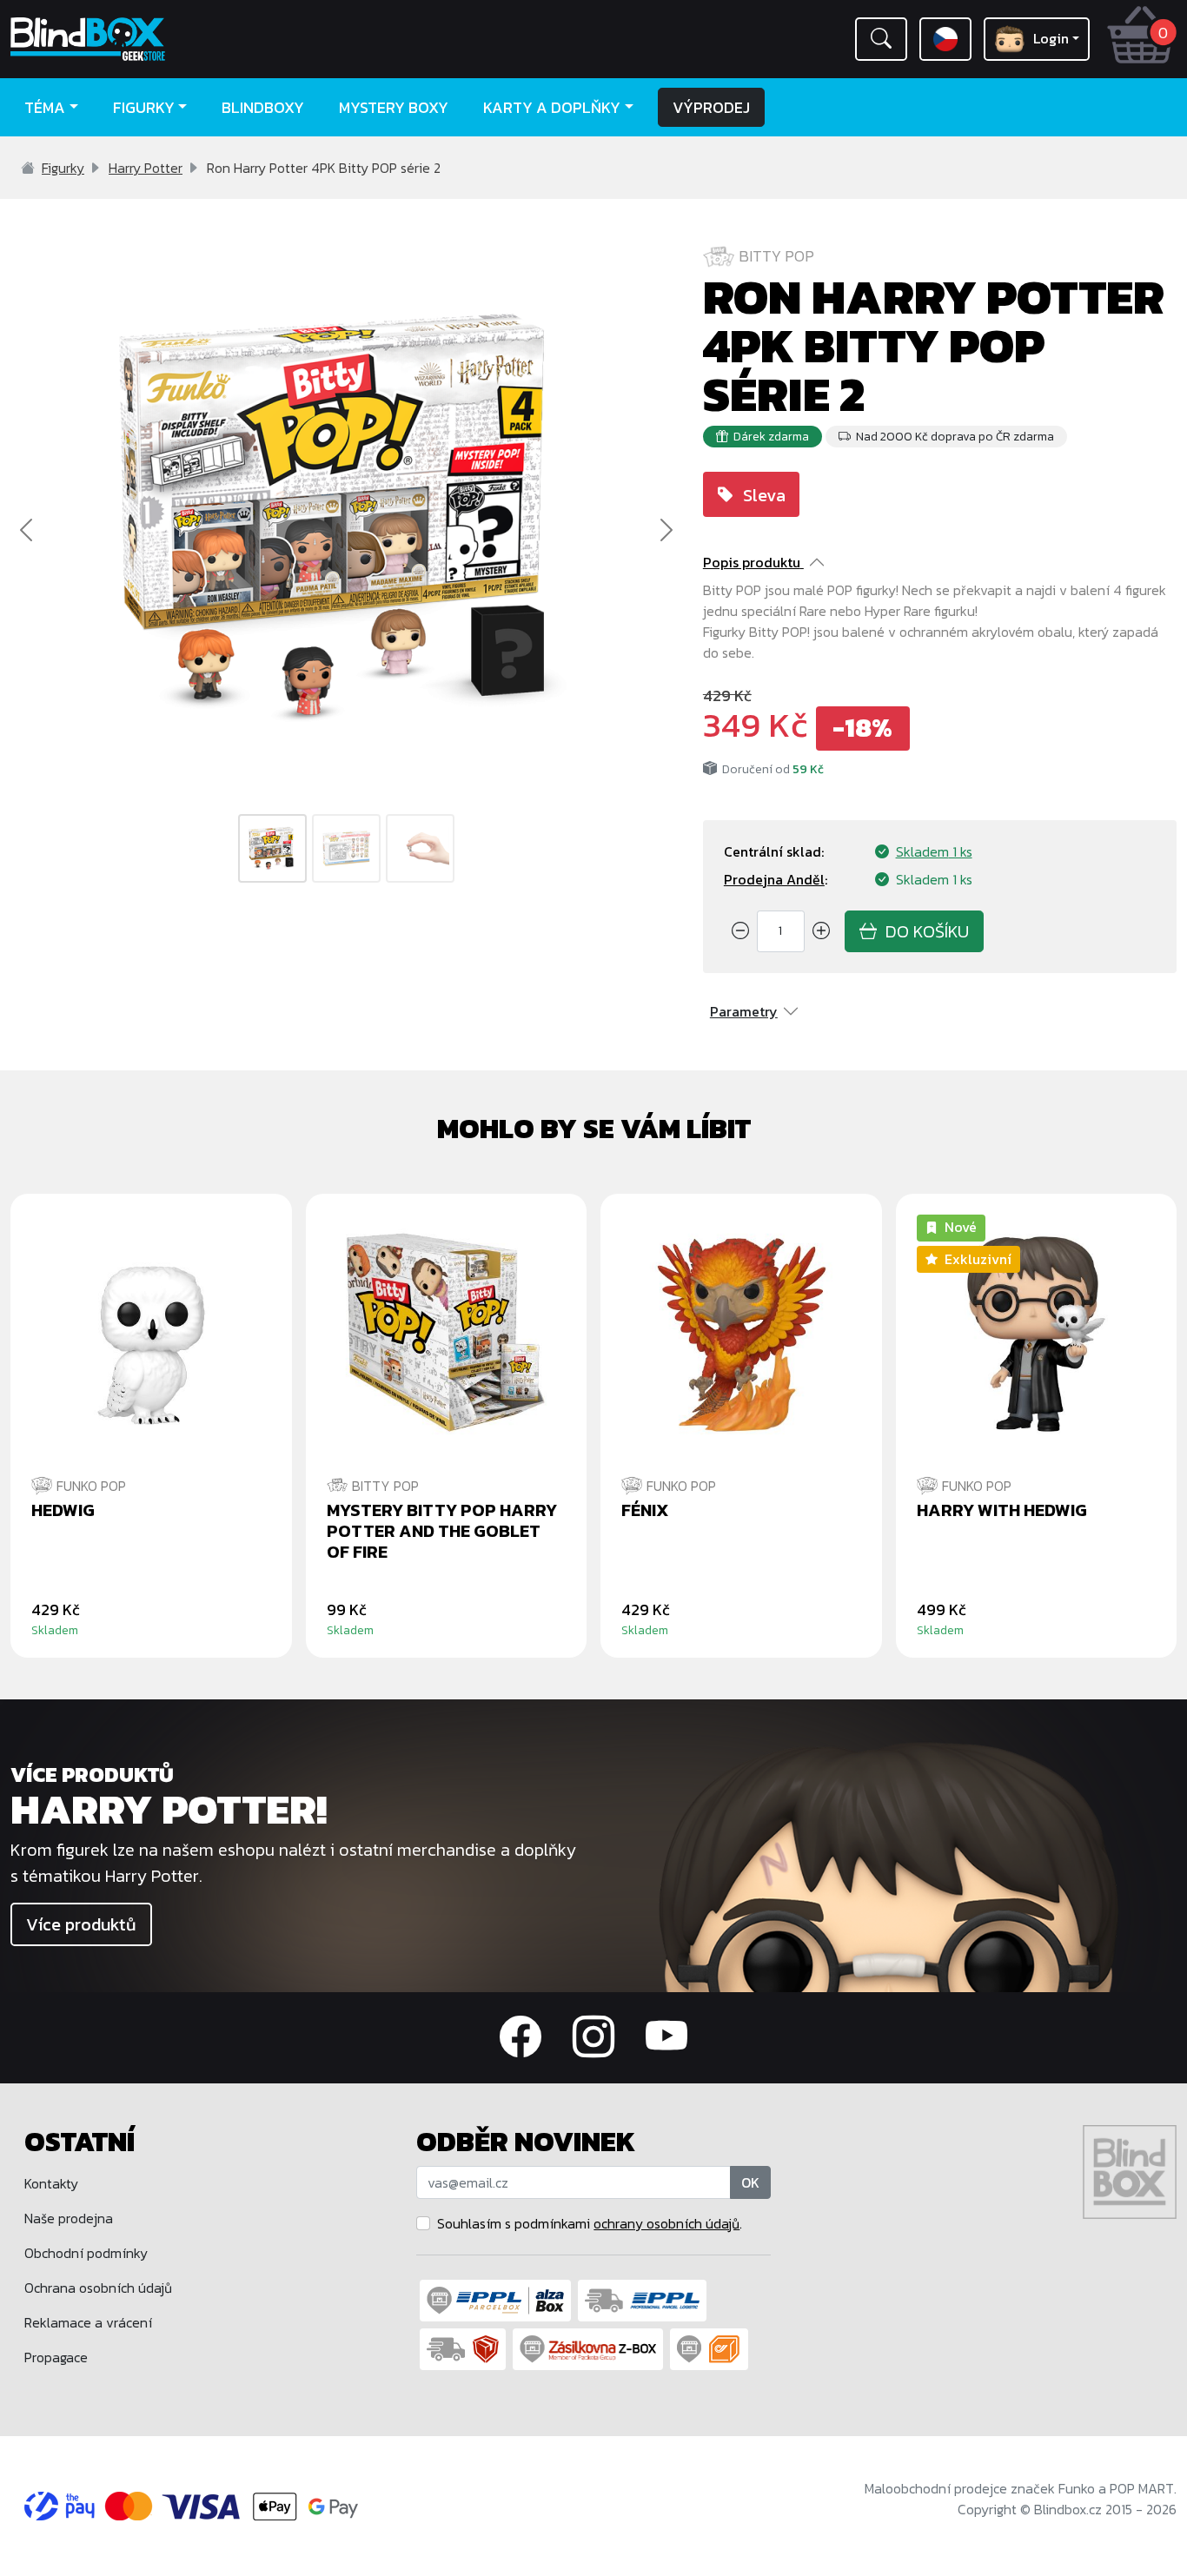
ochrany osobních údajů (666, 2223)
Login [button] (1051, 38)
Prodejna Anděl (774, 879)
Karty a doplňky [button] (552, 107)
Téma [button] (45, 107)
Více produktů (81, 1924)
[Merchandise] (890, 1864)
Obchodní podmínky (86, 2253)
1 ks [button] (934, 851)
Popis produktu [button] (752, 562)
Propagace (56, 2357)
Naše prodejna (69, 2218)
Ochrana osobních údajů (98, 2288)
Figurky (63, 168)
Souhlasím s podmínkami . (590, 2223)
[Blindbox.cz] (149, 39)
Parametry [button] (744, 1011)
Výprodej (711, 107)
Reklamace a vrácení (88, 2322)
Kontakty (51, 2183)
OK (750, 2182)
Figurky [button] (144, 107)
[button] (881, 39)
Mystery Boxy (394, 107)
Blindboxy (263, 107)
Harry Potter (146, 168)
